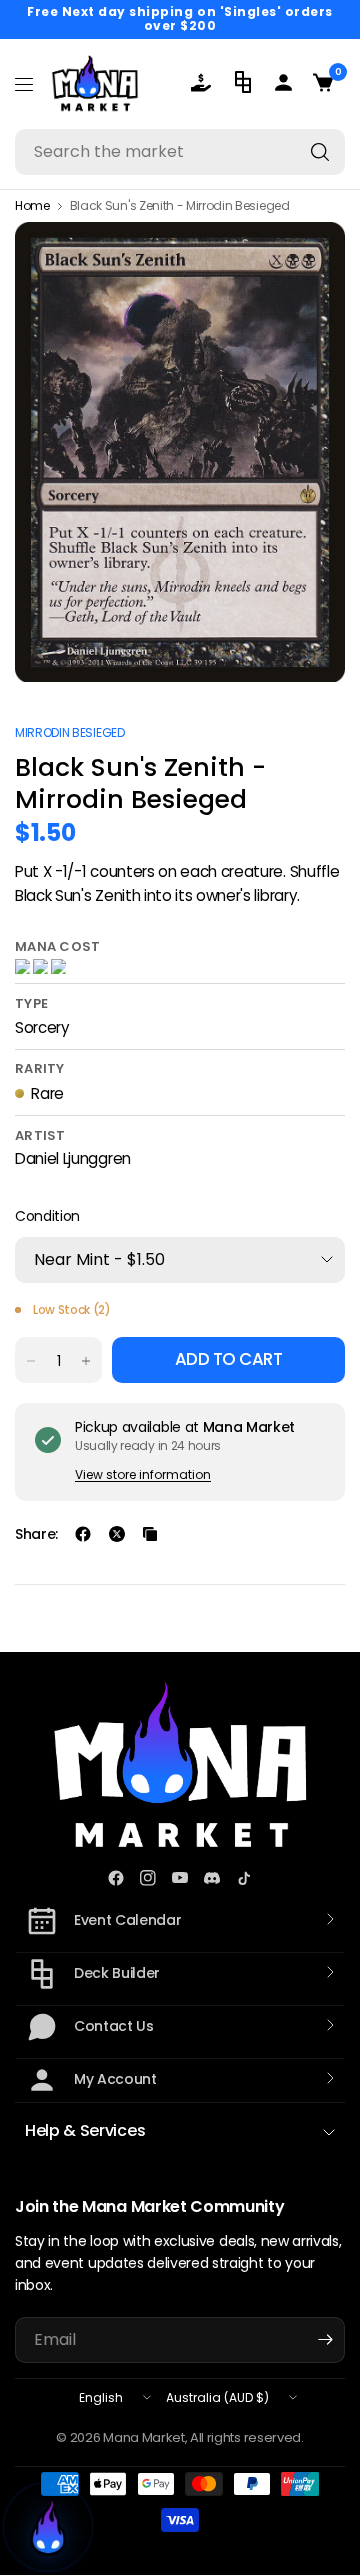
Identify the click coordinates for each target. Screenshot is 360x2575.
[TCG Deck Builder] (245, 82)
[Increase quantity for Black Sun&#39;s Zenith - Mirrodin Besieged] (86, 1361)
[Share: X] (117, 1534)
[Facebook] (116, 1878)
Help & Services (85, 2130)
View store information (143, 1474)
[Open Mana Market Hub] (48, 2527)
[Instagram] (148, 1878)
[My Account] (285, 82)
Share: (36, 1534)
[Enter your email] (325, 2340)
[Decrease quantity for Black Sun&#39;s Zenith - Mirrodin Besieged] (31, 1361)
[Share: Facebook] (83, 1534)
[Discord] (212, 1878)
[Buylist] (205, 82)
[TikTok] (244, 1878)
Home (32, 206)
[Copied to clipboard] (150, 1534)
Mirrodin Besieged (70, 732)
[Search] (320, 152)
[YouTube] (180, 1878)
